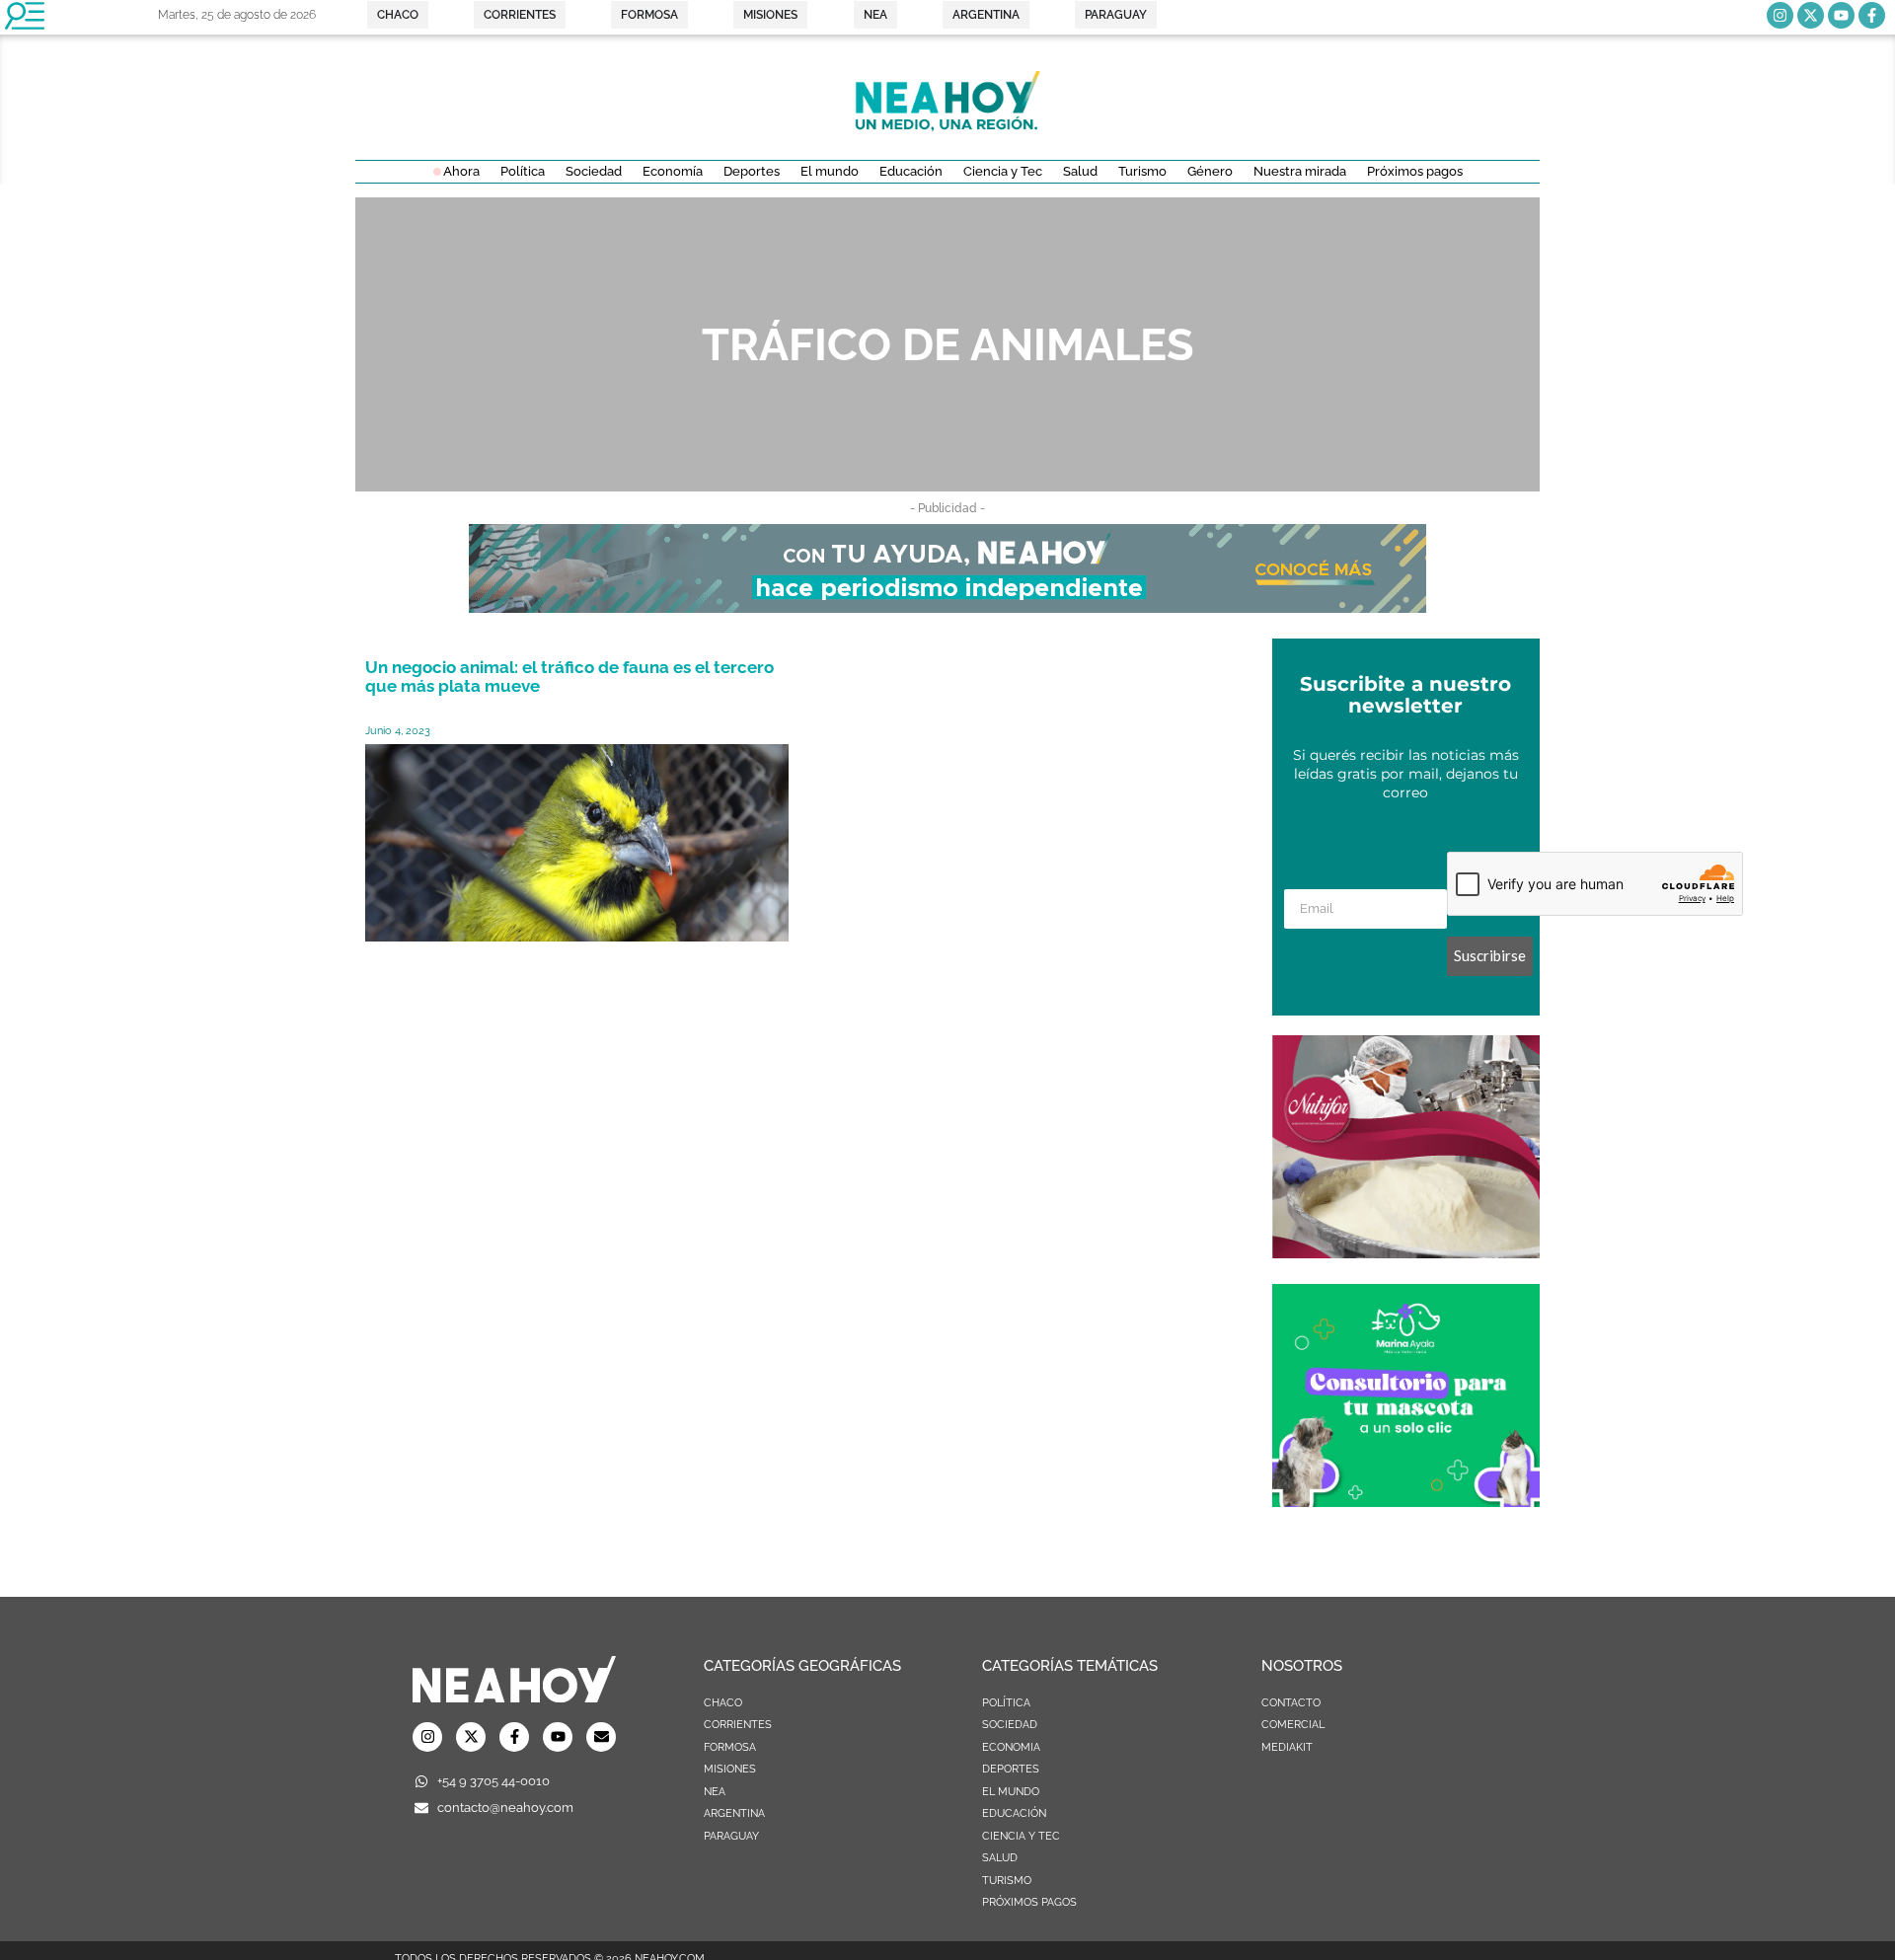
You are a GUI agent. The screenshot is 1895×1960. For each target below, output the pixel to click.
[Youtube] (1841, 15)
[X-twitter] (1811, 15)
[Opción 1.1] (947, 607)
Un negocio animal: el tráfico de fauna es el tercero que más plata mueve (569, 677)
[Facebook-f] (1872, 15)
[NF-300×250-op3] (1406, 1252)
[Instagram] (1780, 15)
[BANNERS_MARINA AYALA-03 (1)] (1406, 1501)
